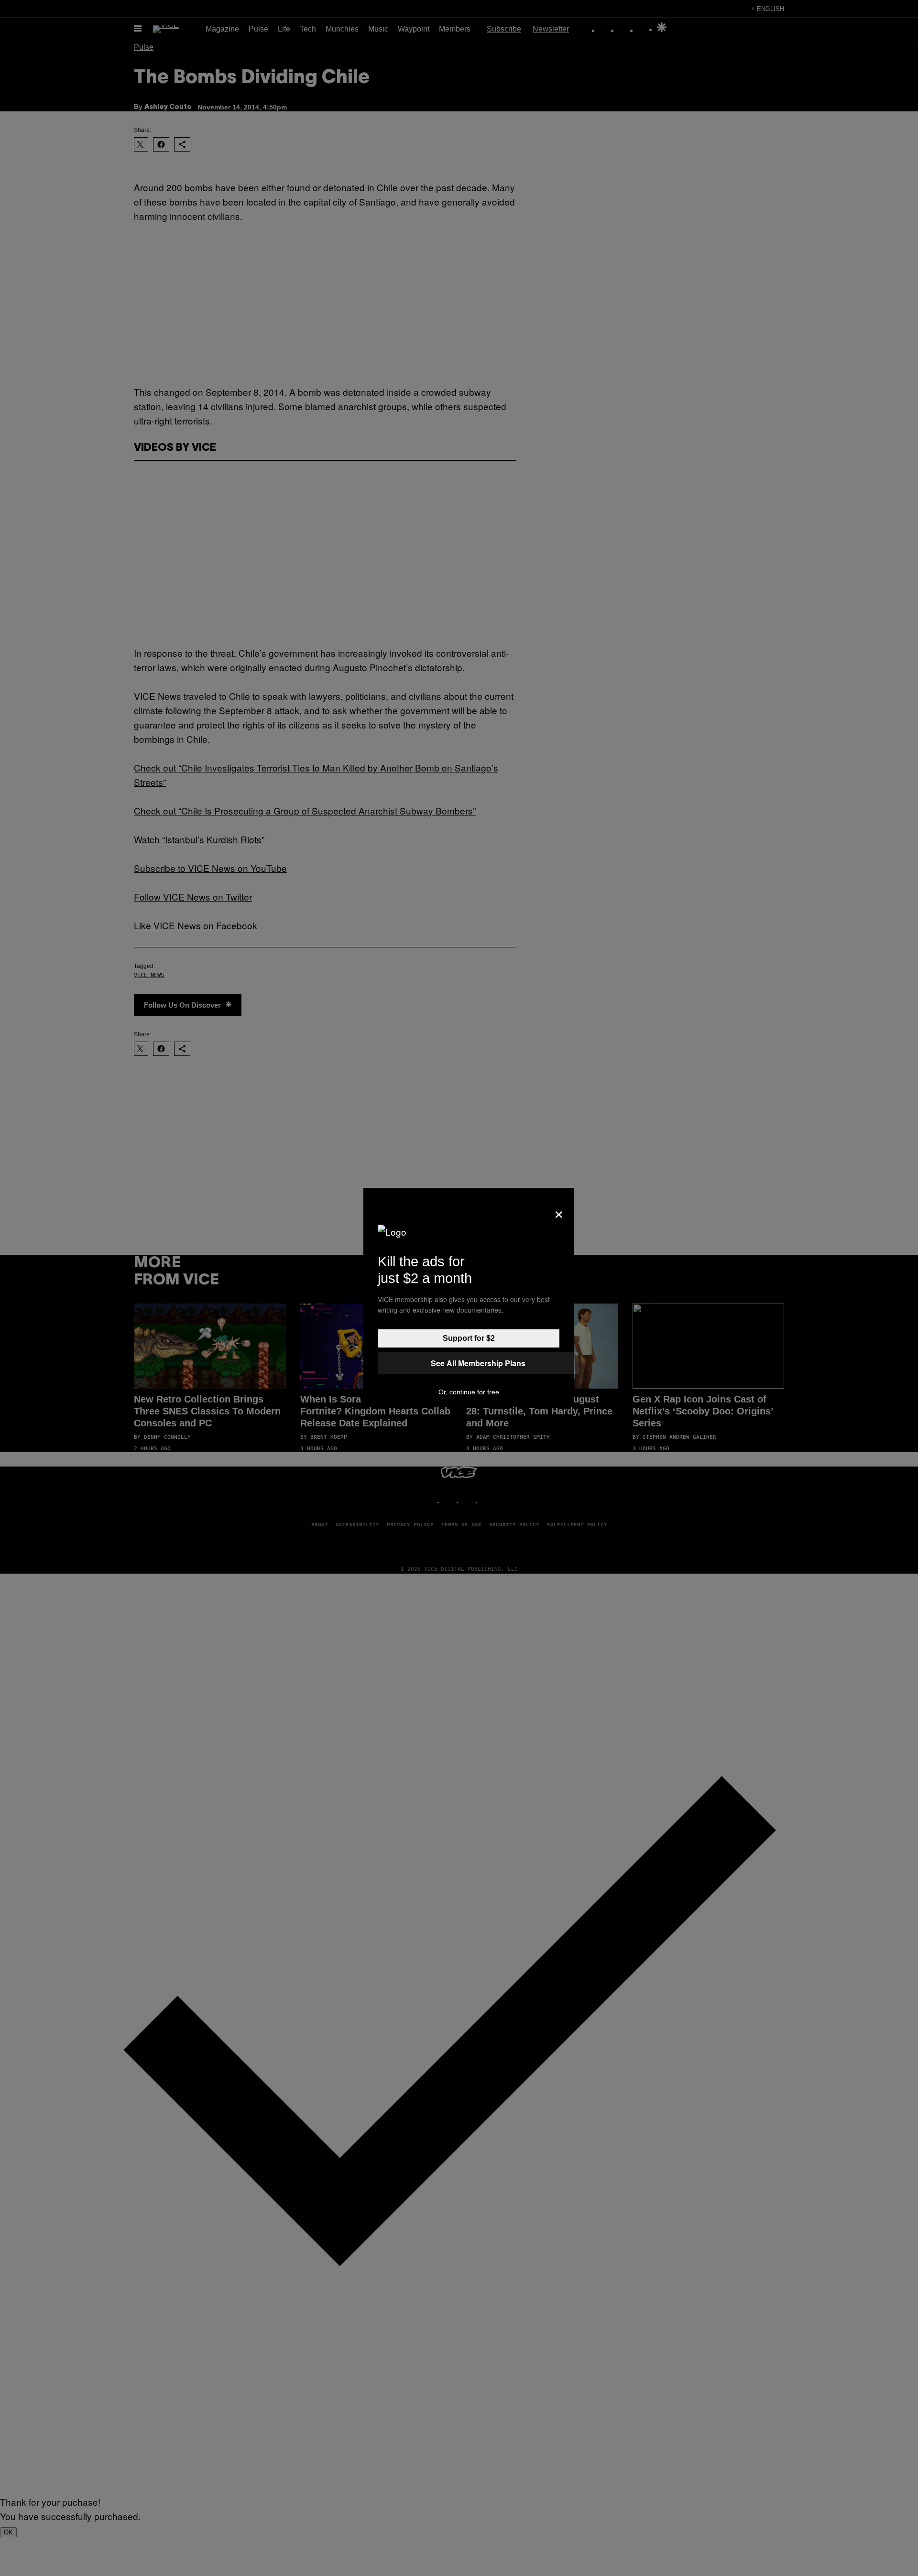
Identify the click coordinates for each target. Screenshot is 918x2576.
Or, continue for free (469, 1392)
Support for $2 (469, 1338)
